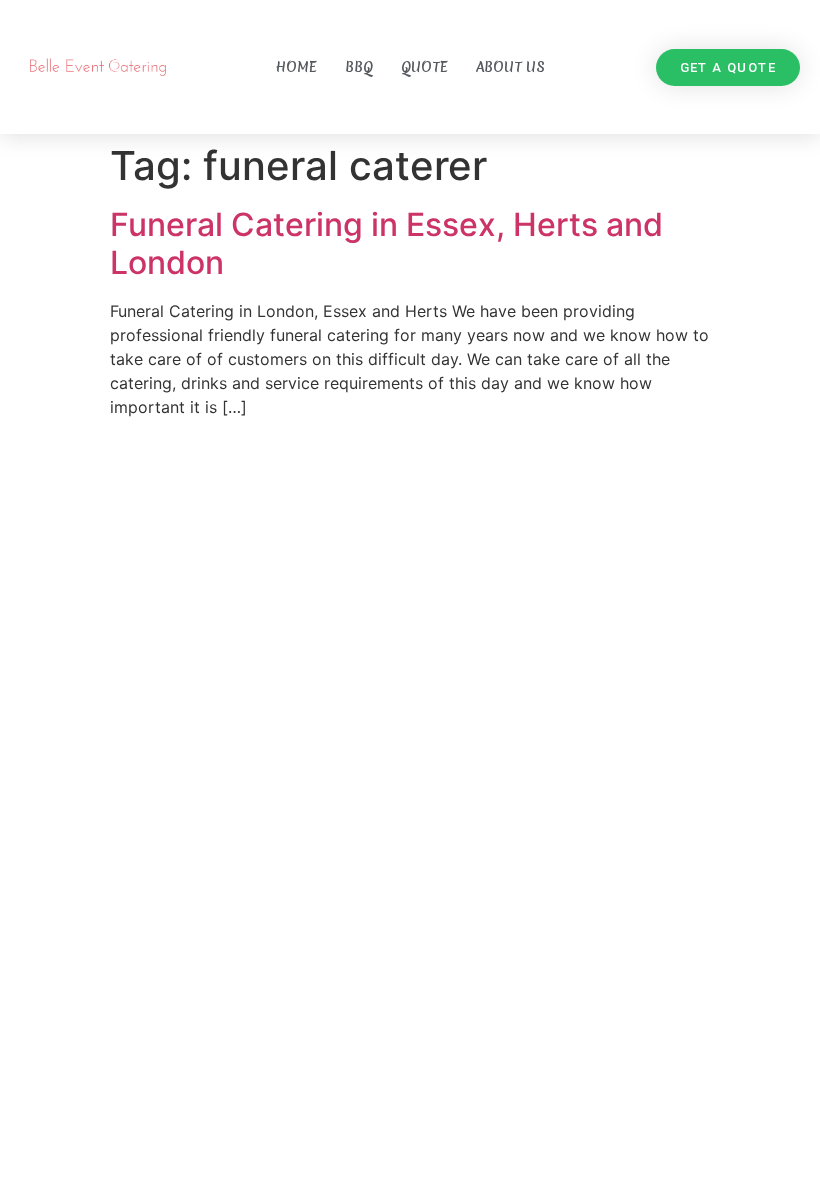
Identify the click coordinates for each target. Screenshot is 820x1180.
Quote (424, 67)
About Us (510, 67)
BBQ (359, 67)
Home (296, 67)
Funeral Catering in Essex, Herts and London (386, 243)
